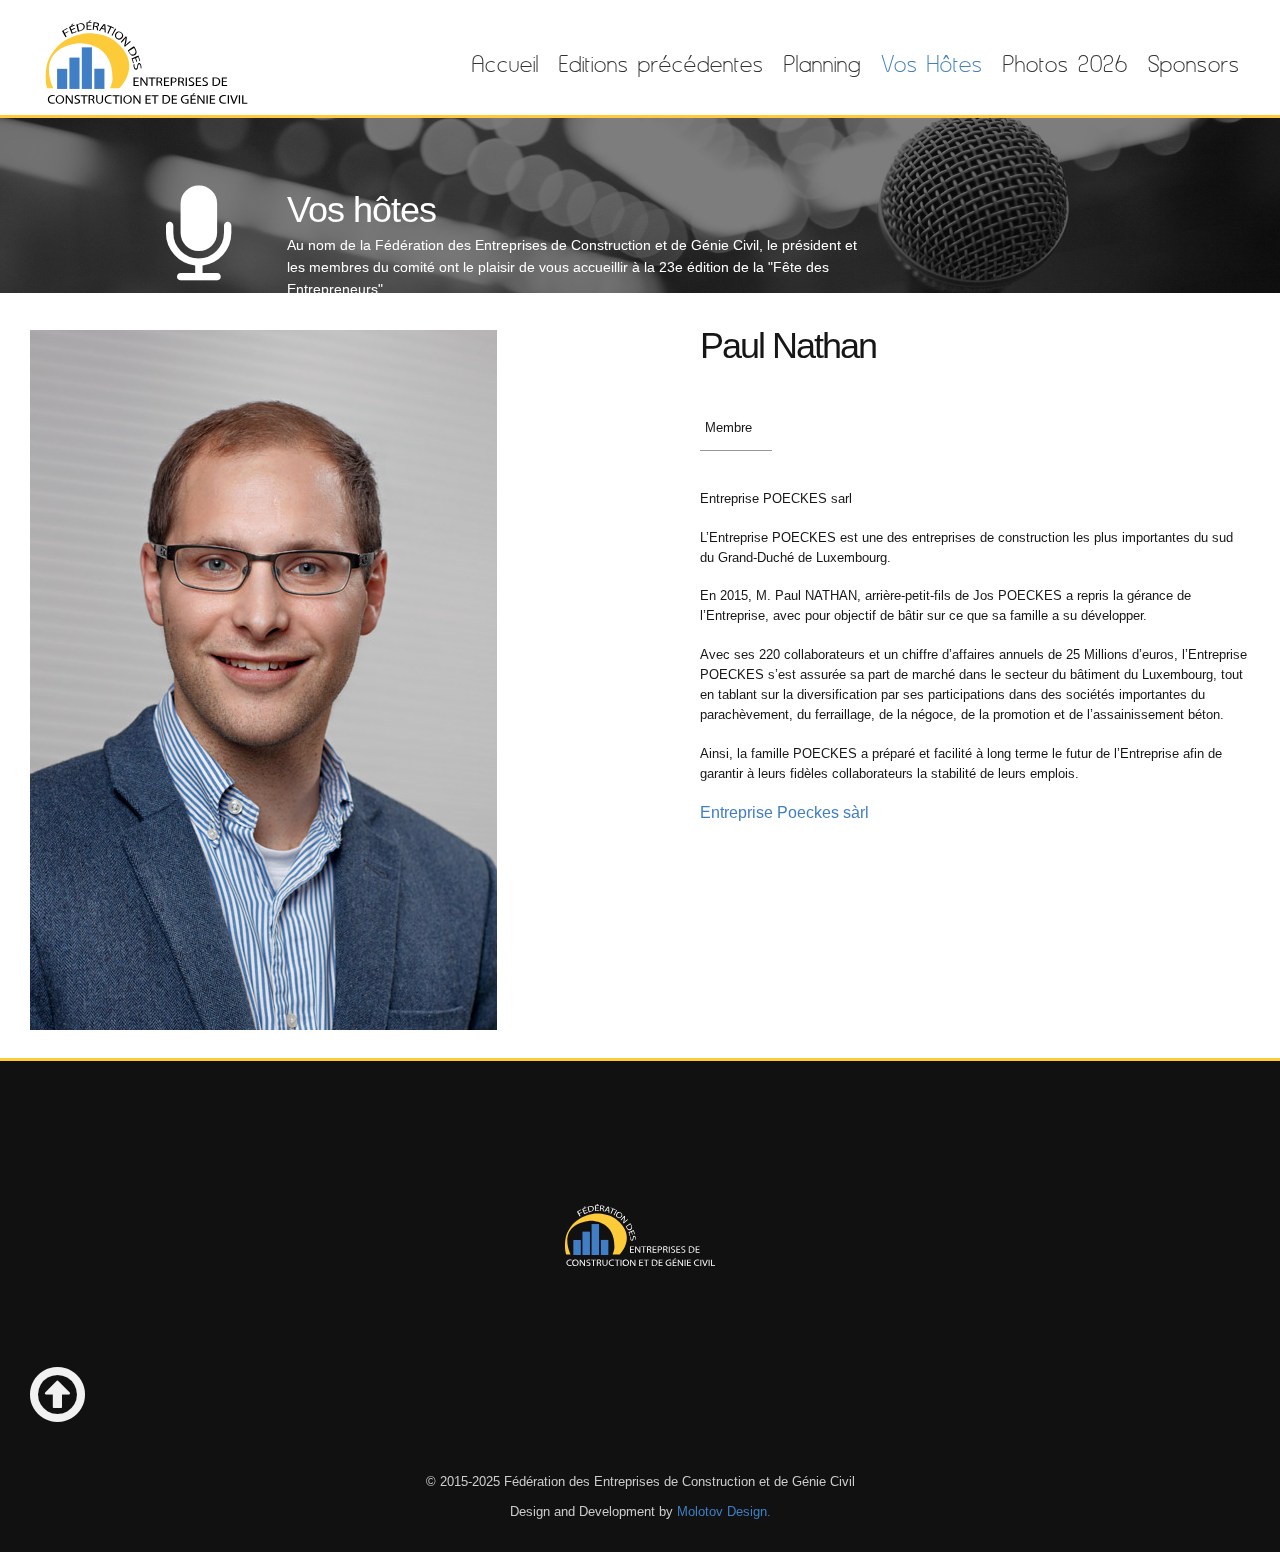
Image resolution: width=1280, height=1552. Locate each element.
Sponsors (1194, 64)
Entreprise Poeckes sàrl (784, 812)
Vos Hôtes (932, 64)
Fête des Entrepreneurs (145, 63)
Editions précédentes (661, 64)
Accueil (505, 64)
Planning (822, 64)
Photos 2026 (1065, 64)
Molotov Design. (724, 1512)
